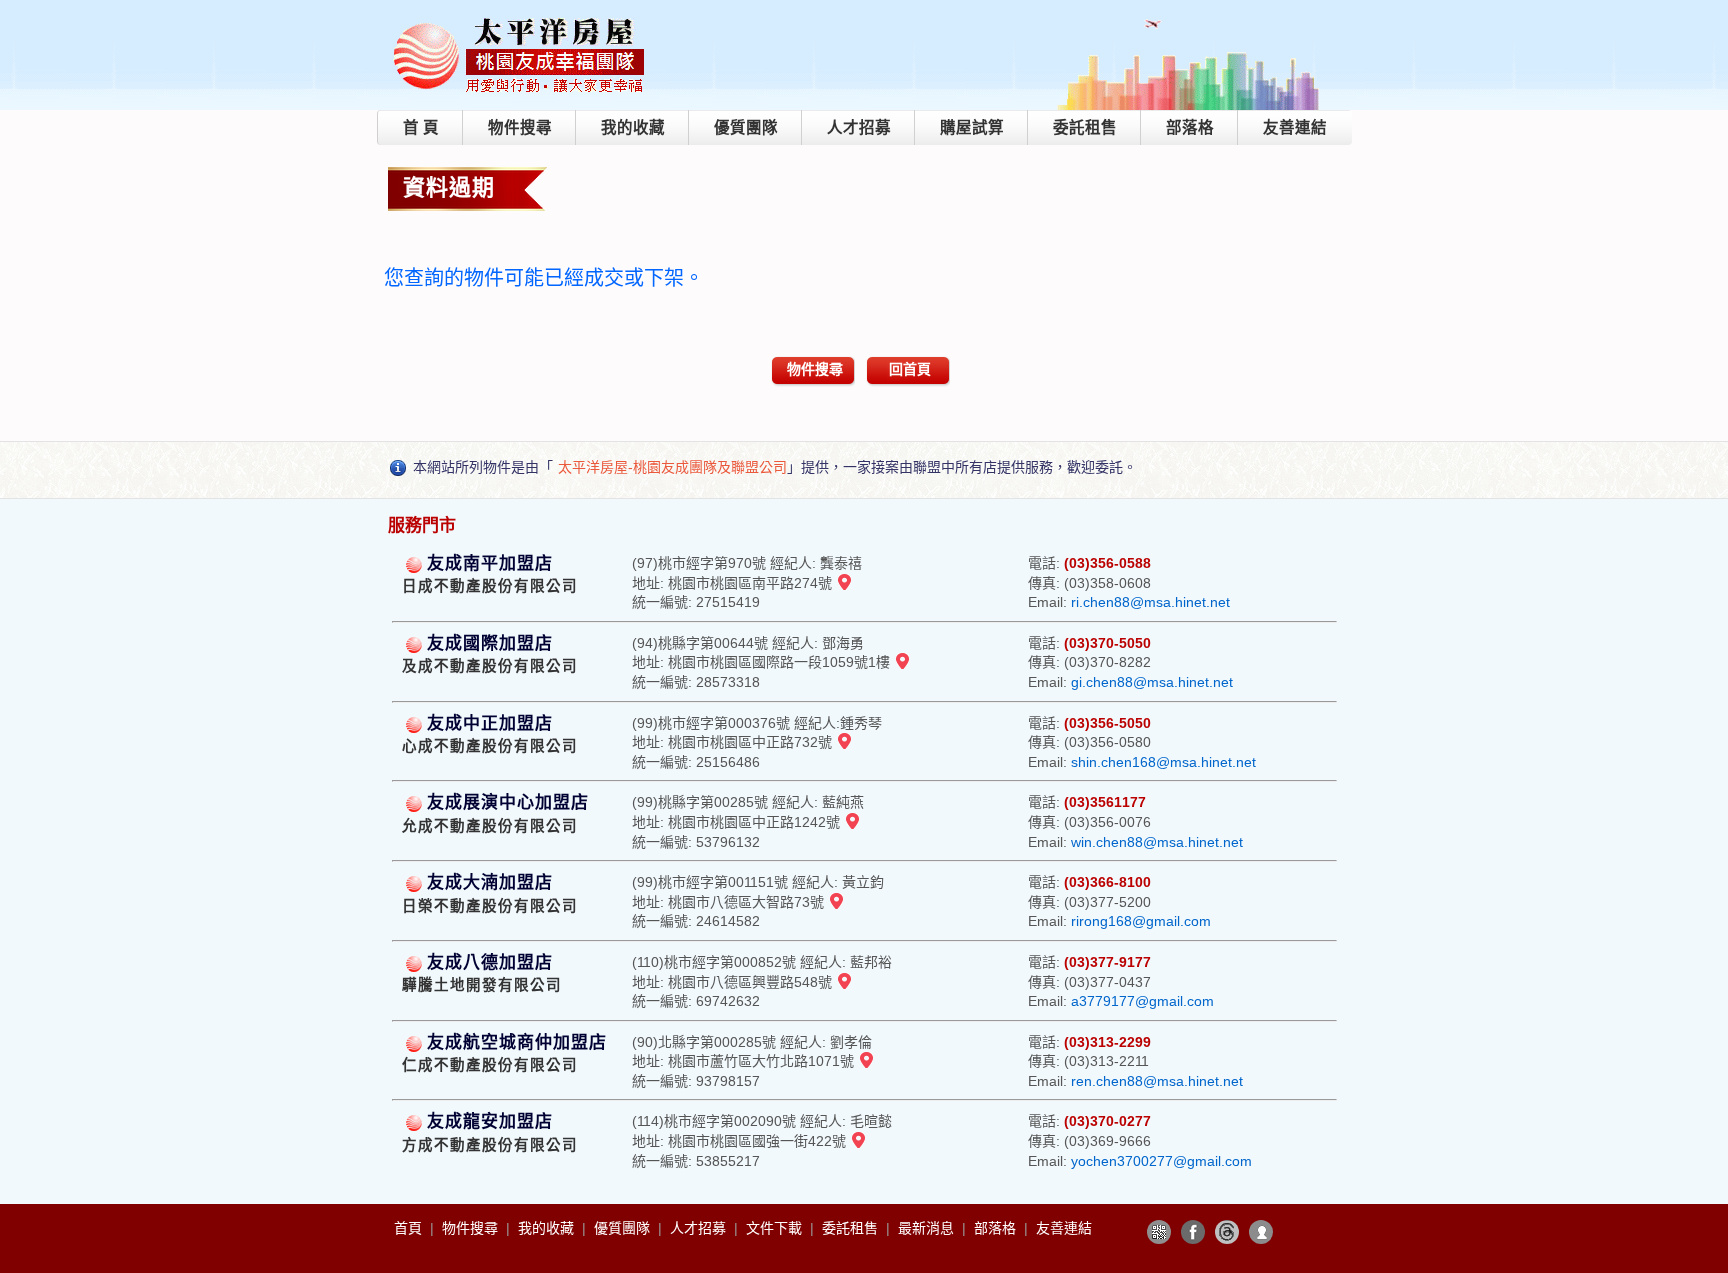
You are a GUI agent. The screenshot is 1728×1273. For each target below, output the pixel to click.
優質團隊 (746, 127)
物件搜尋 (520, 127)
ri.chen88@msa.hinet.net (1150, 602)
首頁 (410, 1228)
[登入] (1261, 1232)
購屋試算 (972, 127)
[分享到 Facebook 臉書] (1193, 1232)
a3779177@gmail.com (1142, 1001)
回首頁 (910, 369)
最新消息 (928, 1228)
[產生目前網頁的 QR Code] (1159, 1232)
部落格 (1190, 127)
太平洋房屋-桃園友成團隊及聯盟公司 (672, 467)
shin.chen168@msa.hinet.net (1163, 762)
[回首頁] (520, 23)
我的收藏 (633, 127)
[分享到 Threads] (1227, 1232)
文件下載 (776, 1228)
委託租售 (1085, 127)
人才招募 (859, 127)
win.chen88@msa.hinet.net (1157, 842)
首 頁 (421, 127)
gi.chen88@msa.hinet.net (1152, 682)
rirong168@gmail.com (1141, 921)
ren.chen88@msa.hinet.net (1157, 1081)
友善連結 (1295, 127)
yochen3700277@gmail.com (1161, 1161)
